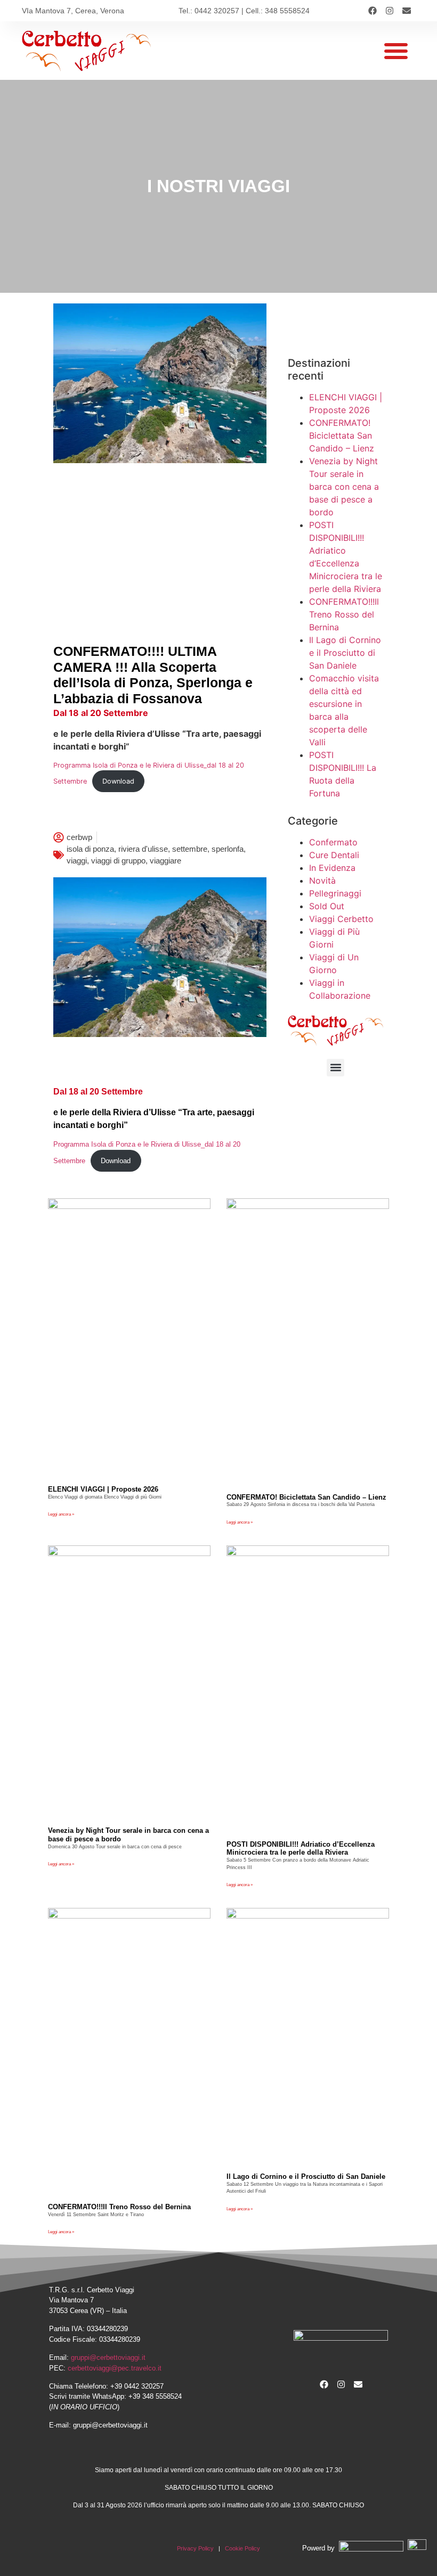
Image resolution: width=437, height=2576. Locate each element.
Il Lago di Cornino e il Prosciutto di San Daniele (345, 653)
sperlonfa (228, 849)
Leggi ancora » (61, 1514)
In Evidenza (332, 868)
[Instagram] (390, 11)
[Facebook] (373, 11)
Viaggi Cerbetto (341, 919)
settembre (190, 849)
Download (118, 781)
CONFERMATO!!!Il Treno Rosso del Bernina (344, 614)
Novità (322, 880)
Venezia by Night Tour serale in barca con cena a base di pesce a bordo (344, 487)
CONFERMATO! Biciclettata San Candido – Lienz (342, 435)
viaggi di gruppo (118, 861)
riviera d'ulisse (143, 849)
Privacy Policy (195, 2548)
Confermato (333, 842)
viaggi (77, 861)
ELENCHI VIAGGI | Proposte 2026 (103, 1489)
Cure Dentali (334, 855)
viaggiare (165, 861)
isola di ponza (90, 849)
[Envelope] (407, 11)
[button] (396, 51)
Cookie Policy (242, 2548)
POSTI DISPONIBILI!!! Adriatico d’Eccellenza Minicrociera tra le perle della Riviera (301, 1849)
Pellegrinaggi (335, 893)
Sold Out (327, 906)
